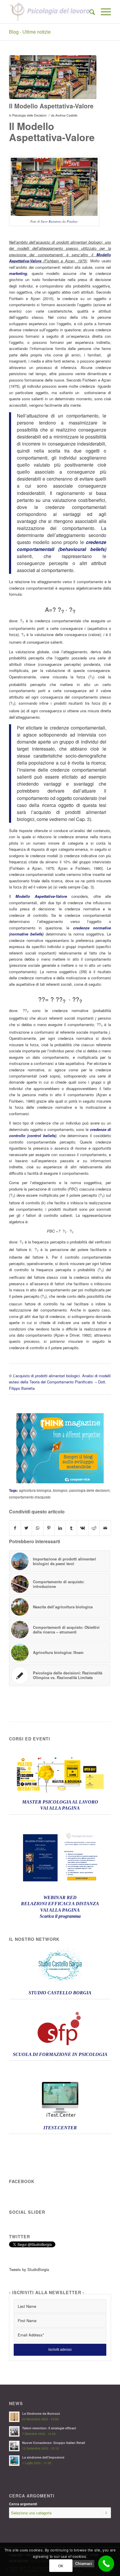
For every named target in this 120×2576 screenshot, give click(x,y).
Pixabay (72, 221)
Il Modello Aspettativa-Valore (51, 106)
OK (61, 2566)
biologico (60, 1490)
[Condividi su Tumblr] (71, 1528)
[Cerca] (89, 12)
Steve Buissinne (51, 221)
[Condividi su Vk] (83, 1528)
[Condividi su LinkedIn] (60, 1528)
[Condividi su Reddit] (94, 1528)
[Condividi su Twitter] (27, 1528)
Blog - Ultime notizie (30, 32)
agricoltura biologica (35, 1490)
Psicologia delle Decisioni (29, 115)
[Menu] (103, 12)
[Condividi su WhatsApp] (38, 1528)
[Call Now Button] (106, 2564)
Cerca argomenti (23, 2504)
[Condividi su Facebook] (15, 1528)
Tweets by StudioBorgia (29, 2269)
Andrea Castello (66, 115)
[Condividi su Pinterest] (49, 1528)
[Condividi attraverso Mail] (105, 1528)
